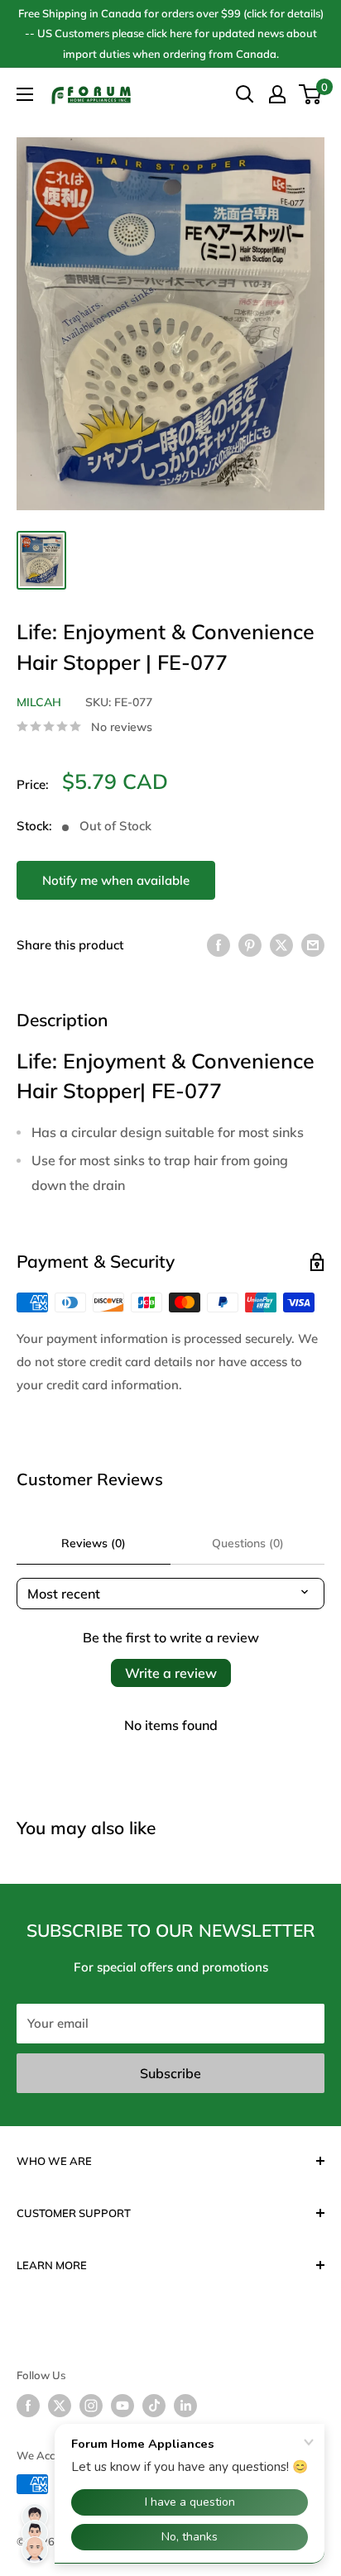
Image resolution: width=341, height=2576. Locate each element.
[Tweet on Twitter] (281, 945)
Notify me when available (116, 880)
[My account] (277, 94)
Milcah (39, 702)
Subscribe (170, 2073)
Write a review (171, 1673)
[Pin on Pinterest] (250, 945)
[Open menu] (25, 94)
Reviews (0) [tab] (94, 1543)
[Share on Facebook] (219, 945)
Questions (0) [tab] (248, 1543)
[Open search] (245, 94)
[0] (311, 94)
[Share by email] (313, 945)
